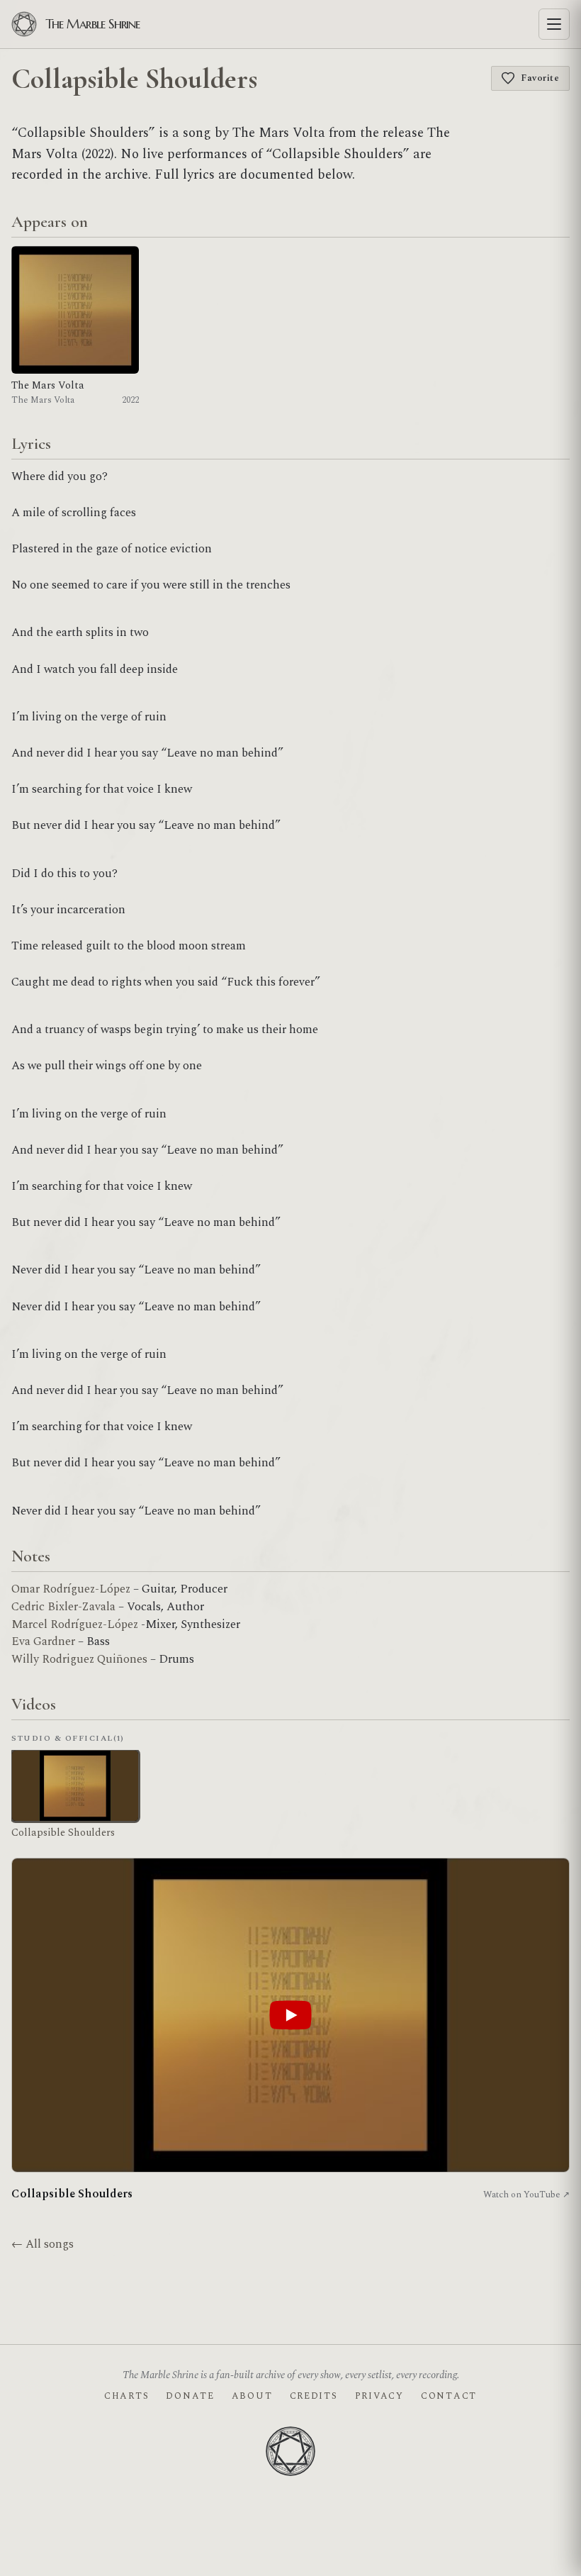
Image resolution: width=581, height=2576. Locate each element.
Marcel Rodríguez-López (75, 1624)
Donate (190, 2396)
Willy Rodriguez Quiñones (79, 1659)
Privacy (379, 2396)
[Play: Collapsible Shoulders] (290, 2015)
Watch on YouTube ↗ (526, 2195)
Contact (449, 2396)
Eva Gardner (43, 1641)
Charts (126, 2396)
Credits (314, 2396)
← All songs (43, 2244)
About (252, 2396)
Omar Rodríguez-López (71, 1589)
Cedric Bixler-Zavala (65, 1607)
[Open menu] (554, 24)
